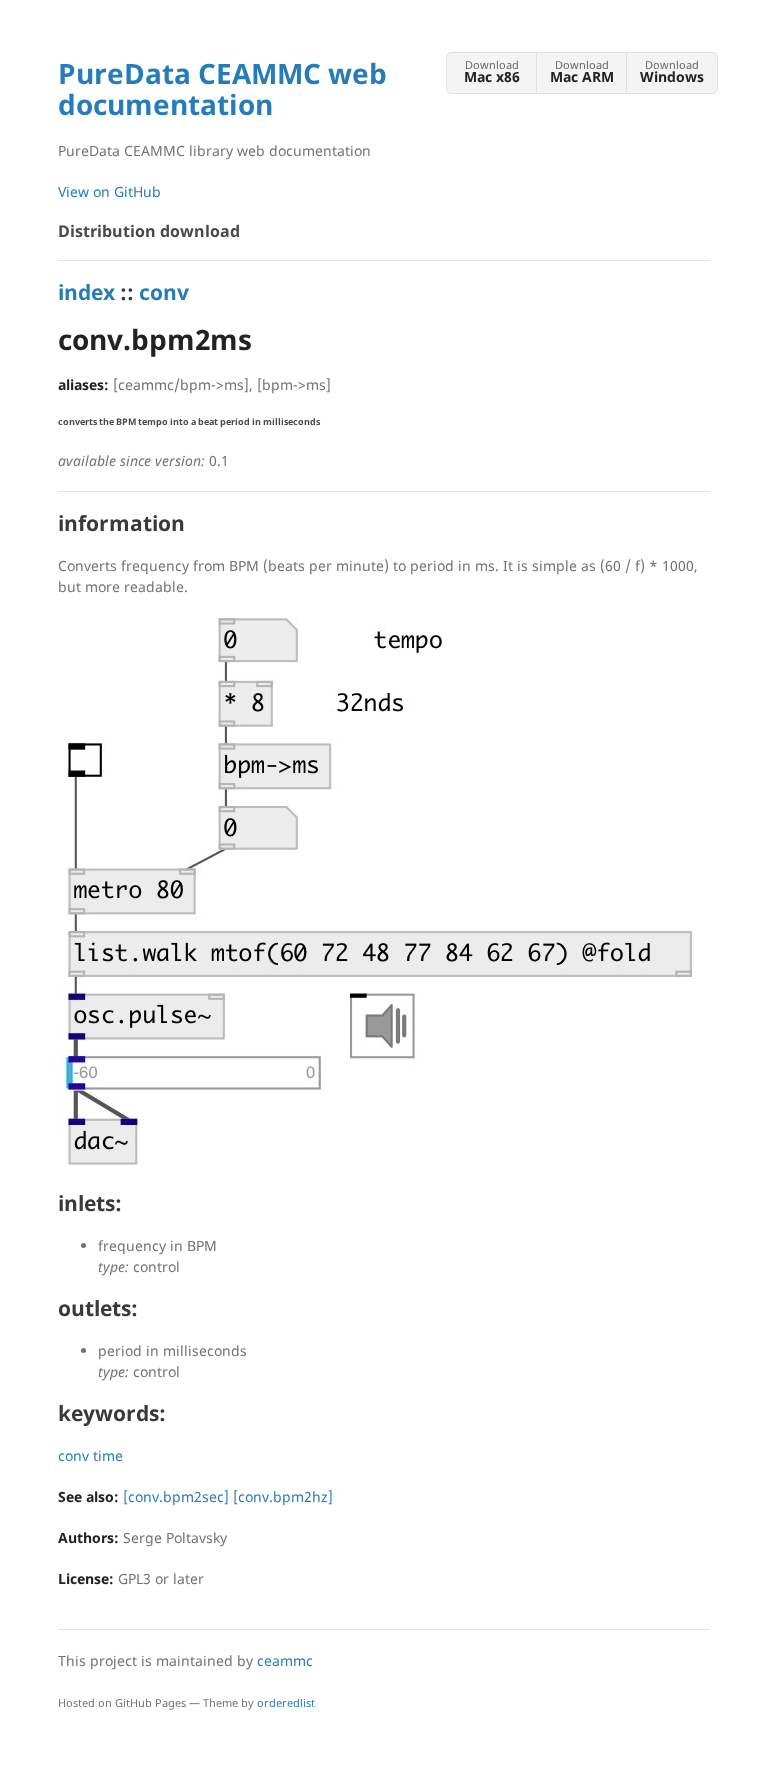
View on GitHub (109, 191)
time (108, 1455)
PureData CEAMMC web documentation (222, 88)
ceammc (285, 1660)
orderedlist (286, 1702)
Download (492, 71)
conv (164, 292)
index (86, 292)
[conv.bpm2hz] (283, 1496)
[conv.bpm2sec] (176, 1496)
